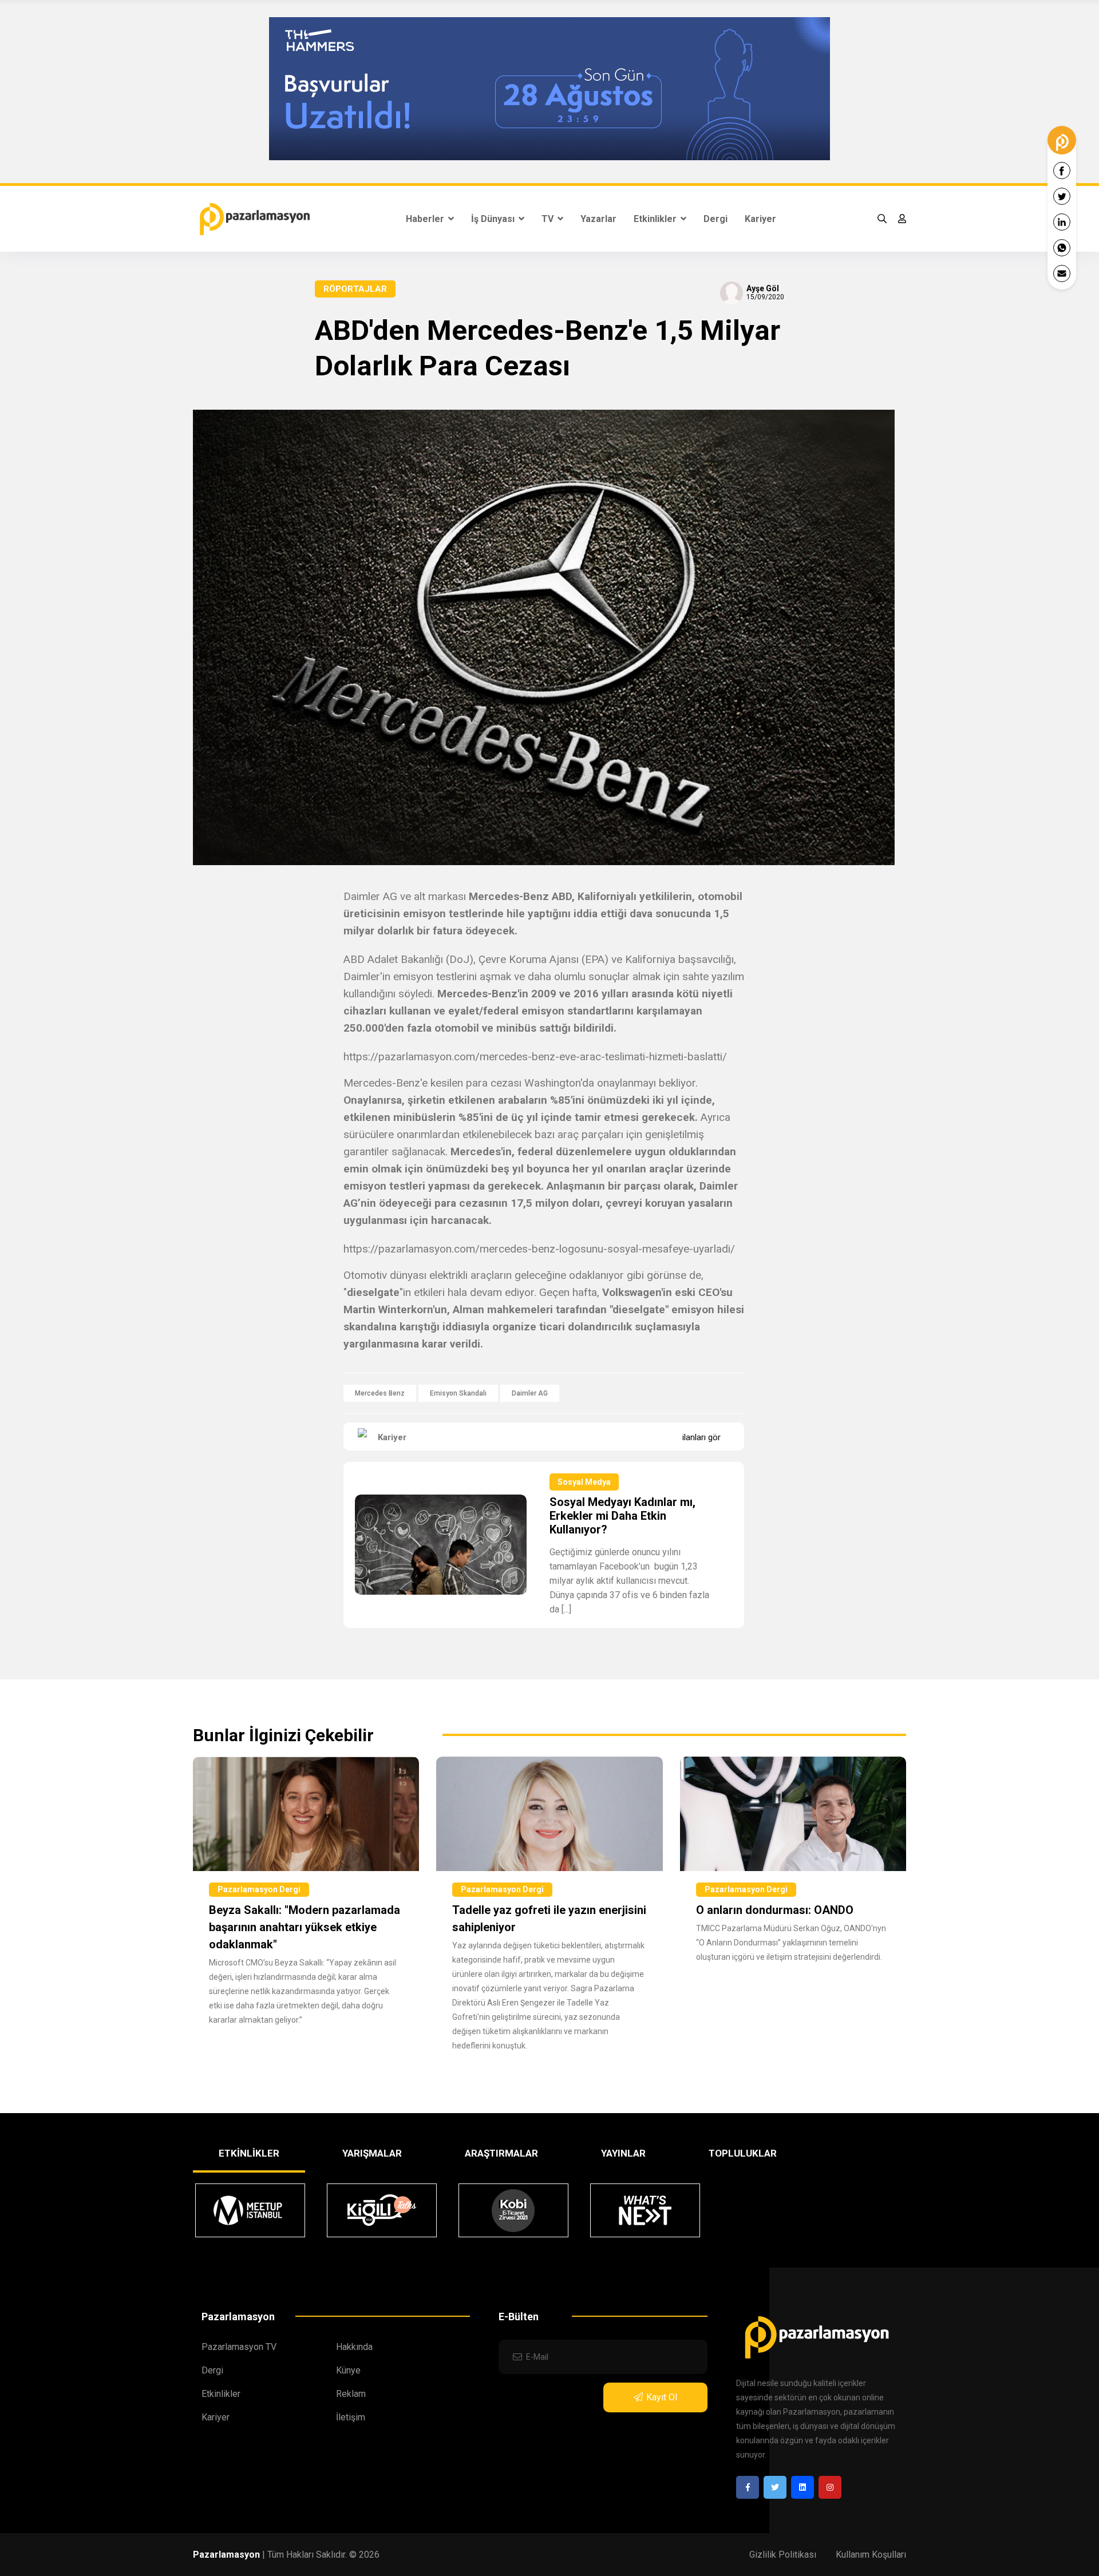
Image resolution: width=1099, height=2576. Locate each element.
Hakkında (354, 2347)
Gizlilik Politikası (783, 2555)
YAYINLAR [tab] (623, 2153)
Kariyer (760, 219)
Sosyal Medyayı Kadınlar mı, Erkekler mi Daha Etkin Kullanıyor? (622, 1516)
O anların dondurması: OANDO (775, 1910)
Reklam (351, 2394)
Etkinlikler (656, 219)
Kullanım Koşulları (871, 2555)
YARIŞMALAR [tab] (372, 2153)
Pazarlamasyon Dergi (259, 1889)
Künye (348, 2370)
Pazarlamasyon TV (239, 2347)
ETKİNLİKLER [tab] (249, 2153)
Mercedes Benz (380, 1393)
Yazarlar (598, 219)
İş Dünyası (494, 219)
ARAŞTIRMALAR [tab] (501, 2153)
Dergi (715, 219)
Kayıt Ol (662, 2397)
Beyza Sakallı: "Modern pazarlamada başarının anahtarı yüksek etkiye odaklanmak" (305, 1927)
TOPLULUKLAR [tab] (743, 2153)
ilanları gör (701, 1437)
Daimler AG (530, 1393)
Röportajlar (355, 289)
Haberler (426, 219)
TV (549, 219)
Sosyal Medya (584, 1482)
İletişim (351, 2417)
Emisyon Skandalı (458, 1393)
